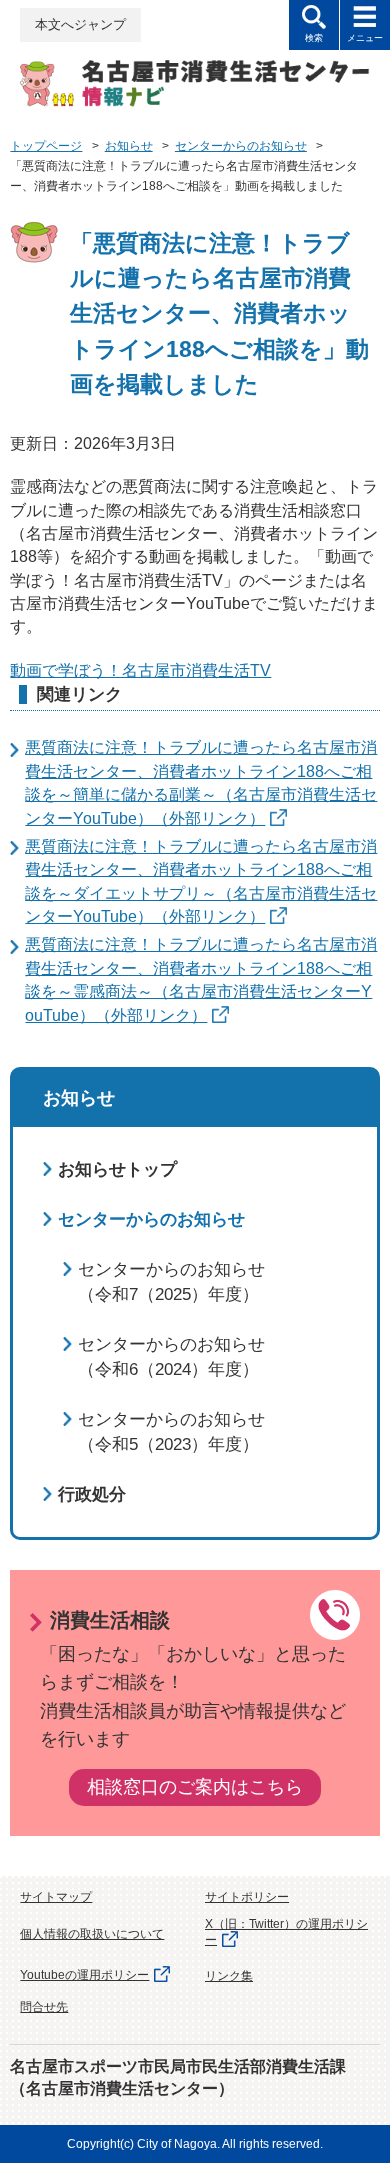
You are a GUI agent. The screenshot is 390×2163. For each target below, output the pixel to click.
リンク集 (229, 1976)
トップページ (46, 146)
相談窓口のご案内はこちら (195, 1787)
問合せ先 (44, 2007)
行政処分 (92, 1494)
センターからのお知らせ (241, 146)
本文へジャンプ (80, 24)
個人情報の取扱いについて (92, 1934)
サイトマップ (56, 1897)
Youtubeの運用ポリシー (84, 1975)
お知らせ (129, 146)
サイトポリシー (247, 1897)
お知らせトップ (117, 1169)
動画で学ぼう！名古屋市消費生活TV (140, 670)
